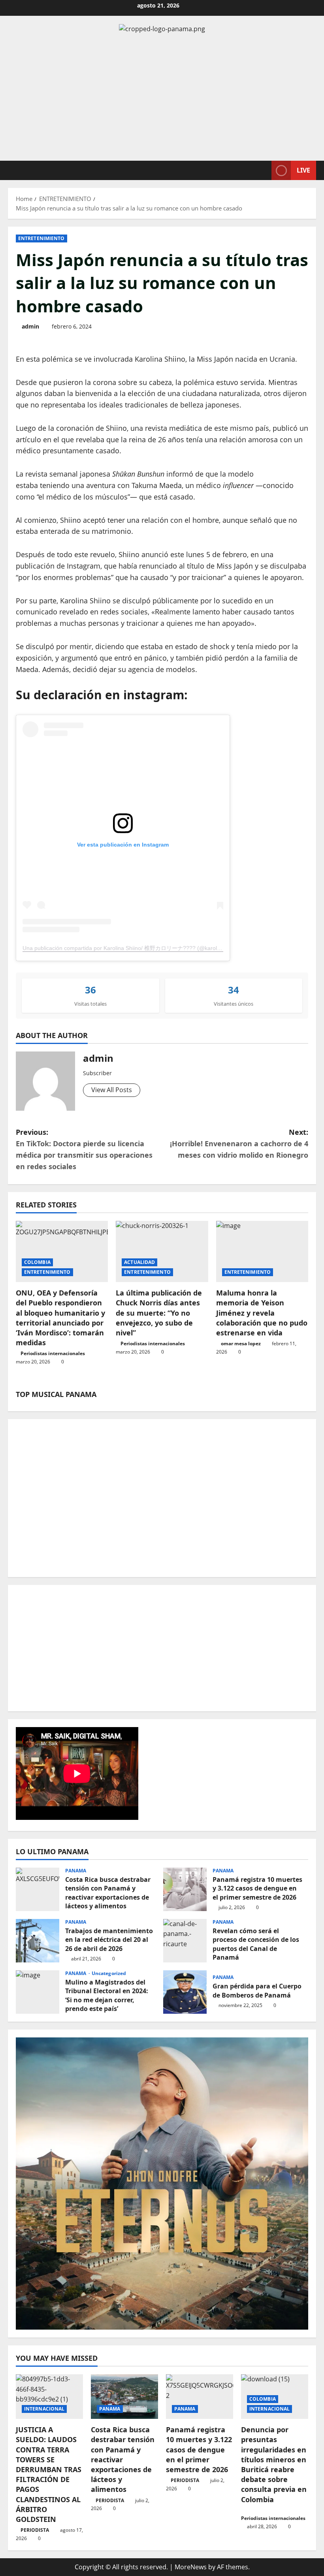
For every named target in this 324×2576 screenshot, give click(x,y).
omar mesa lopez (241, 1343)
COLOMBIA (37, 1262)
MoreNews (191, 2567)
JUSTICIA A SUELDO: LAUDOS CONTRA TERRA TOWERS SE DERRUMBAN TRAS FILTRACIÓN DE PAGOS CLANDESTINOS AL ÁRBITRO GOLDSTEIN (49, 2474)
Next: (239, 1143)
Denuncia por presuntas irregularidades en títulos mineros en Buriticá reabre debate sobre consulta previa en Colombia (274, 2464)
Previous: (84, 1149)
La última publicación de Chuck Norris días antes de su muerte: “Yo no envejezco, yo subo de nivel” (159, 1313)
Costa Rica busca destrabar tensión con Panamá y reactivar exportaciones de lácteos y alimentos (38, 1889)
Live (303, 170)
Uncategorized (109, 1973)
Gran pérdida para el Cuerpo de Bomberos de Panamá (185, 1992)
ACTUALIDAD (139, 1262)
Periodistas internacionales (53, 1353)
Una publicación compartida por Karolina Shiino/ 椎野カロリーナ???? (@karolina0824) (131, 948)
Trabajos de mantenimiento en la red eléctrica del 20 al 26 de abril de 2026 (38, 1941)
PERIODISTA (35, 2530)
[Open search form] (263, 170)
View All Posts (112, 1090)
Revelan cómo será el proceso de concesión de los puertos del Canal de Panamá (185, 1941)
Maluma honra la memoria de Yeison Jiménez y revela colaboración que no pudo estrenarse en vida (262, 1313)
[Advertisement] (162, 98)
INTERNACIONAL (44, 2409)
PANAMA (76, 1871)
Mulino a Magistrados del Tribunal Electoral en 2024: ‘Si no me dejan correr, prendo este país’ (38, 1992)
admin (30, 326)
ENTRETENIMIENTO (41, 238)
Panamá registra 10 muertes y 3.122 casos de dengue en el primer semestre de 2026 (185, 1889)
